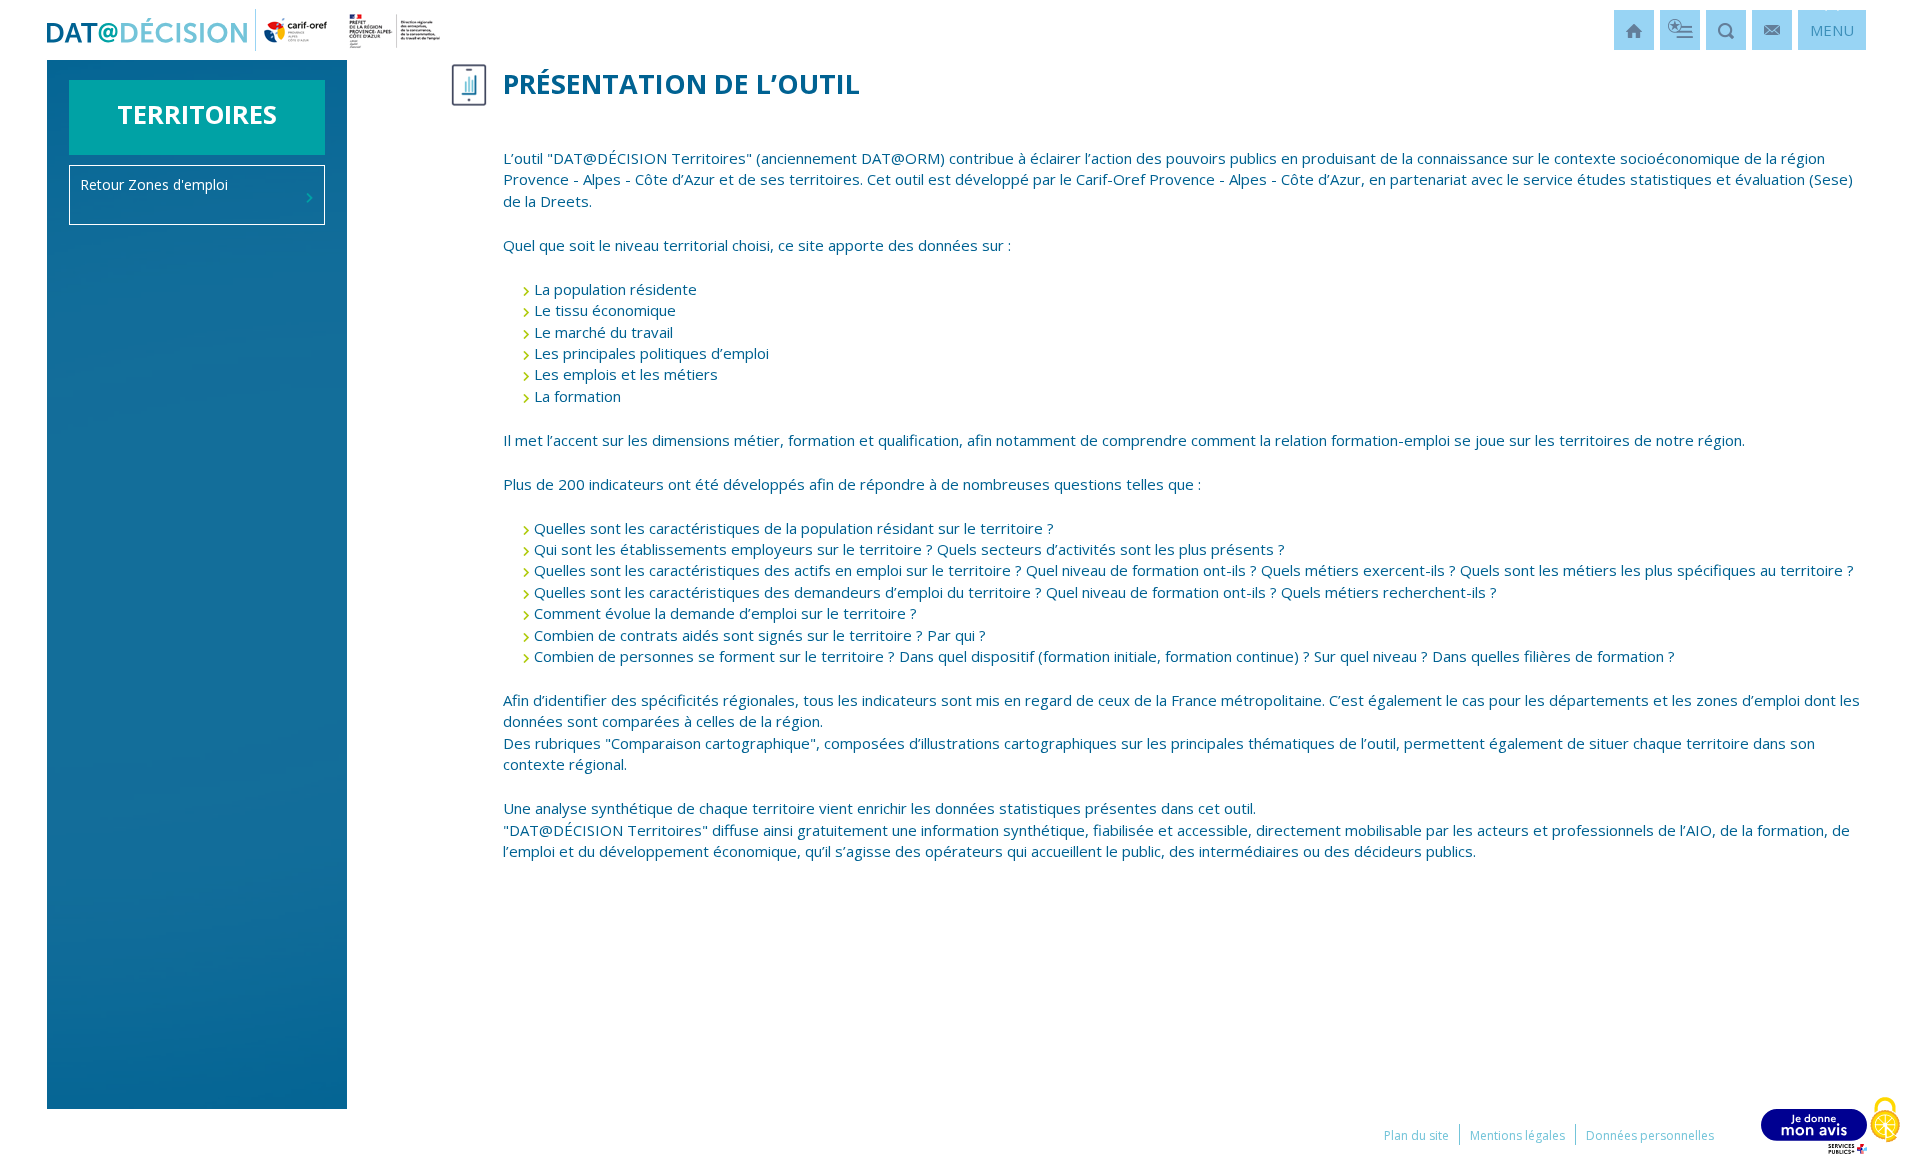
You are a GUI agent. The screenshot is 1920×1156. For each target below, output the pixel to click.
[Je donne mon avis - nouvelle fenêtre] (1814, 1131)
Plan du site (1416, 1135)
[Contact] (1772, 30)
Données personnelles (1650, 1135)
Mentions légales (1517, 1135)
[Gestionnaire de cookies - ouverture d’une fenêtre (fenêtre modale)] (1885, 1121)
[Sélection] (1680, 30)
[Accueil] (1634, 30)
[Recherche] (1726, 30)
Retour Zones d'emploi (154, 184)
